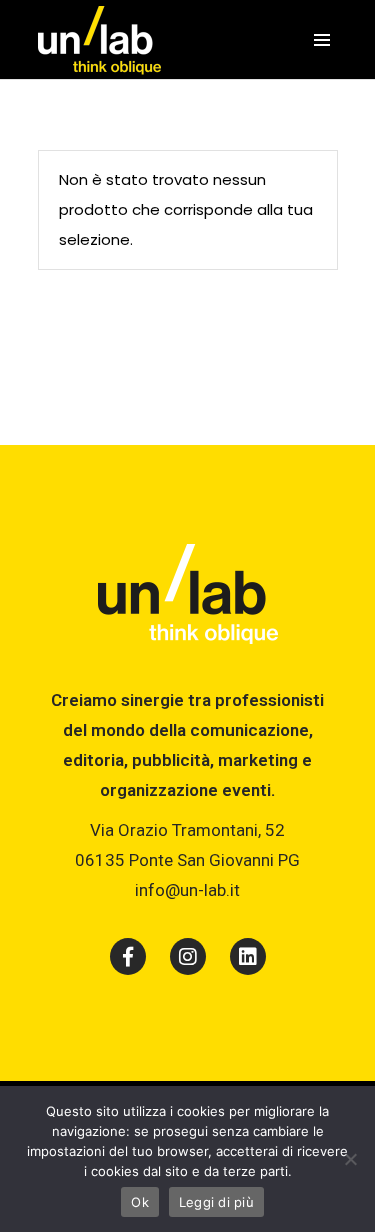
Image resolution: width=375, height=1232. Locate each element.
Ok (140, 1202)
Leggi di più (216, 1202)
